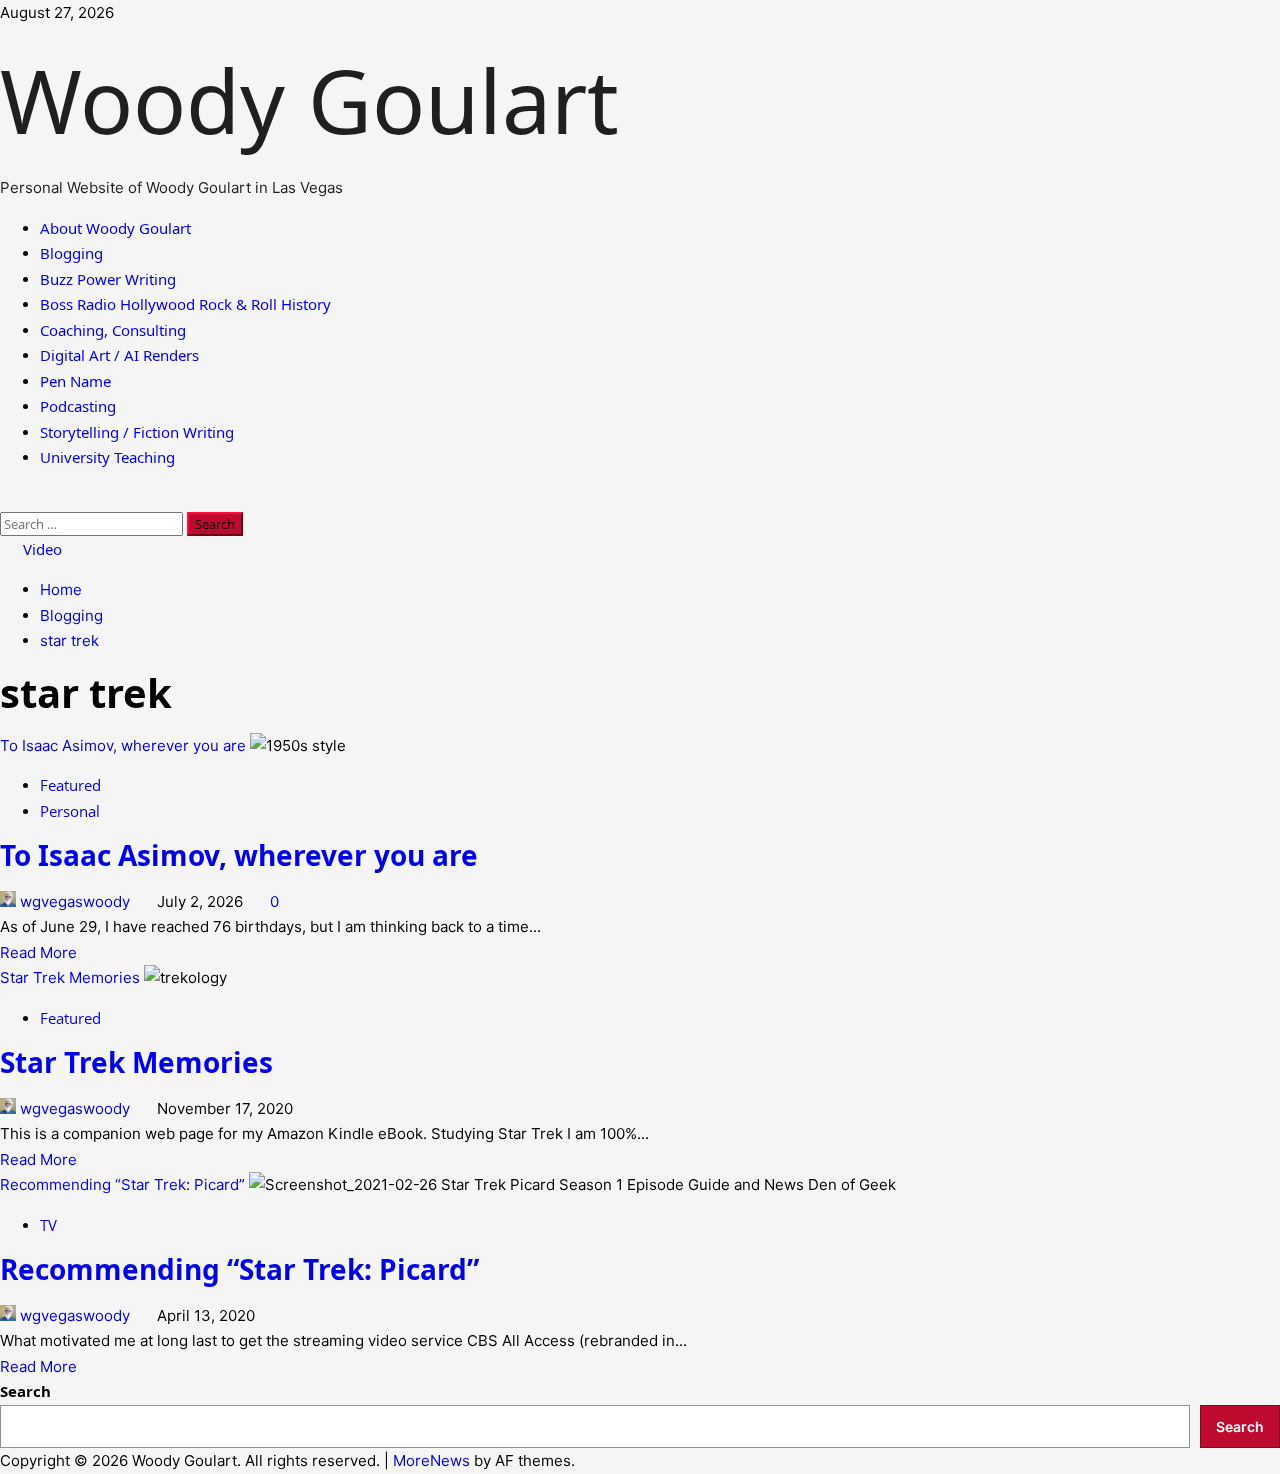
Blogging (71, 253)
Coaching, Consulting (113, 330)
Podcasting (78, 406)
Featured (70, 785)
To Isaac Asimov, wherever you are (123, 745)
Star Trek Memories (70, 977)
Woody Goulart (321, 100)
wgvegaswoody (75, 901)
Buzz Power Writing (108, 279)
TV (48, 1225)
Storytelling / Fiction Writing (137, 432)
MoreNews (431, 1460)
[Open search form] (9, 498)
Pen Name (75, 381)
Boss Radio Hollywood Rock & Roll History (185, 304)
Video (40, 549)
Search (25, 1391)
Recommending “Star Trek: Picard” (122, 1184)
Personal (70, 811)
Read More (38, 952)
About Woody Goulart (115, 228)
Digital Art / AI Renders (119, 355)
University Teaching (107, 457)
